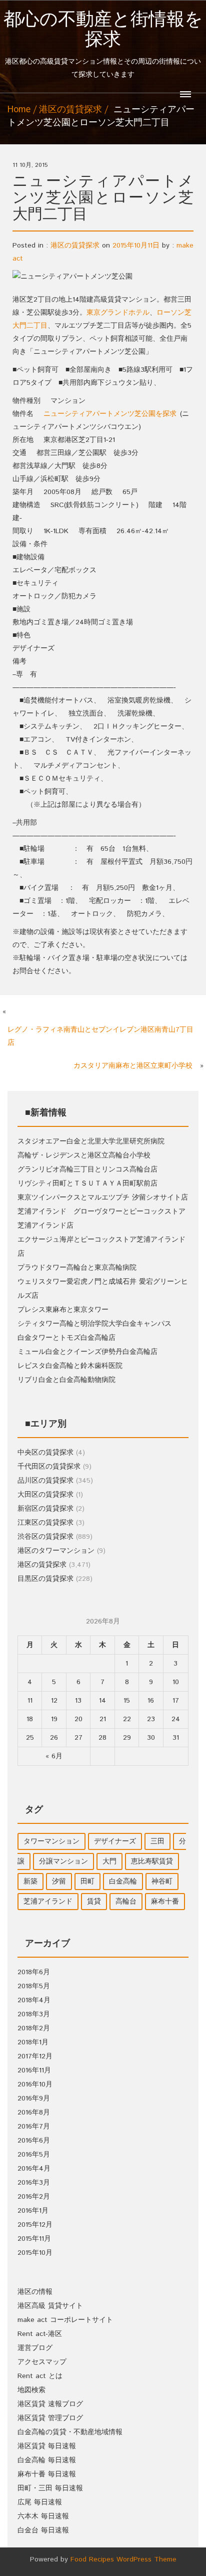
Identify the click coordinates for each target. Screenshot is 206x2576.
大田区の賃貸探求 (45, 1495)
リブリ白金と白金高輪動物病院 (66, 1380)
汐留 (59, 1882)
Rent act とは (40, 2376)
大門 (109, 1861)
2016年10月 (35, 2084)
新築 (30, 1882)
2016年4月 (34, 2169)
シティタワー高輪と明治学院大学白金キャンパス (94, 1324)
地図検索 (31, 2390)
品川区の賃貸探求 (45, 1481)
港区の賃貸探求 (70, 110)
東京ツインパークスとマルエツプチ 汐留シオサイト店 (103, 1198)
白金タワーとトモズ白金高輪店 (66, 1338)
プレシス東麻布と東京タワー (63, 1310)
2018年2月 (34, 2028)
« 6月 (54, 1756)
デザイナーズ (115, 1841)
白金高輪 (123, 1882)
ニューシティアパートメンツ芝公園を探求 (110, 414)
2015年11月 (34, 2239)
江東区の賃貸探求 (45, 1523)
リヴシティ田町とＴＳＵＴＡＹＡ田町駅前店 (87, 1184)
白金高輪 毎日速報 (47, 2460)
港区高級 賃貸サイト (50, 2306)
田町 (87, 1882)
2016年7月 (34, 2127)
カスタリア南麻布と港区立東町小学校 (133, 1066)
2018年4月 (34, 2000)
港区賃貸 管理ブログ (50, 2418)
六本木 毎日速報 (43, 2516)
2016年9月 (34, 2098)
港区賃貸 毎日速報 (47, 2446)
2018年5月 (34, 1986)
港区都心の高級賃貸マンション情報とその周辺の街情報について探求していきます (103, 45)
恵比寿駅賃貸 (152, 1861)
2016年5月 (34, 2155)
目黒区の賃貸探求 (45, 1579)
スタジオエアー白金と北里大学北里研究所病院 (91, 1141)
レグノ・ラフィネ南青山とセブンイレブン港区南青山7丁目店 (100, 1036)
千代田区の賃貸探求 (49, 1467)
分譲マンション (63, 1861)
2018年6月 (34, 1972)
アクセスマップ (42, 2362)
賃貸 (94, 1902)
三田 (157, 1841)
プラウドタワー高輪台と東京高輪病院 (77, 1268)
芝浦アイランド (48, 1902)
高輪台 (126, 1902)
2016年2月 (34, 2197)
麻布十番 (165, 1902)
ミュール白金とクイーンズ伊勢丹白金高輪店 (87, 1352)
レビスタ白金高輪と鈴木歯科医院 (70, 1366)
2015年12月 (35, 2225)
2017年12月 (35, 2056)
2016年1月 (33, 2211)
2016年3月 (34, 2183)
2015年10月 (35, 2253)
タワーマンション (51, 1841)
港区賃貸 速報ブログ (50, 2404)
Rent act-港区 (40, 2334)
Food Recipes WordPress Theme (123, 2559)
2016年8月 (34, 2113)
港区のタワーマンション (56, 1551)
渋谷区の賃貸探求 (45, 1537)
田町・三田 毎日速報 (50, 2488)
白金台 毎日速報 (43, 2530)
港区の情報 (35, 2292)
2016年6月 (34, 2141)
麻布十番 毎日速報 (47, 2474)
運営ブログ (35, 2348)
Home (19, 110)
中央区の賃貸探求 (45, 1453)
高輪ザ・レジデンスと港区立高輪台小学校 (84, 1155)
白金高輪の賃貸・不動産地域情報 (70, 2432)
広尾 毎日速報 (40, 2502)
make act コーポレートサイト (65, 2320)
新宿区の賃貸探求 (45, 1509)
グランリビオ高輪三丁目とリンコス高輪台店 (87, 1169)
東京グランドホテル (118, 313)
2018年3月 (34, 2014)
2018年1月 (33, 2042)
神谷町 (162, 1882)
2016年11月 (34, 2070)
